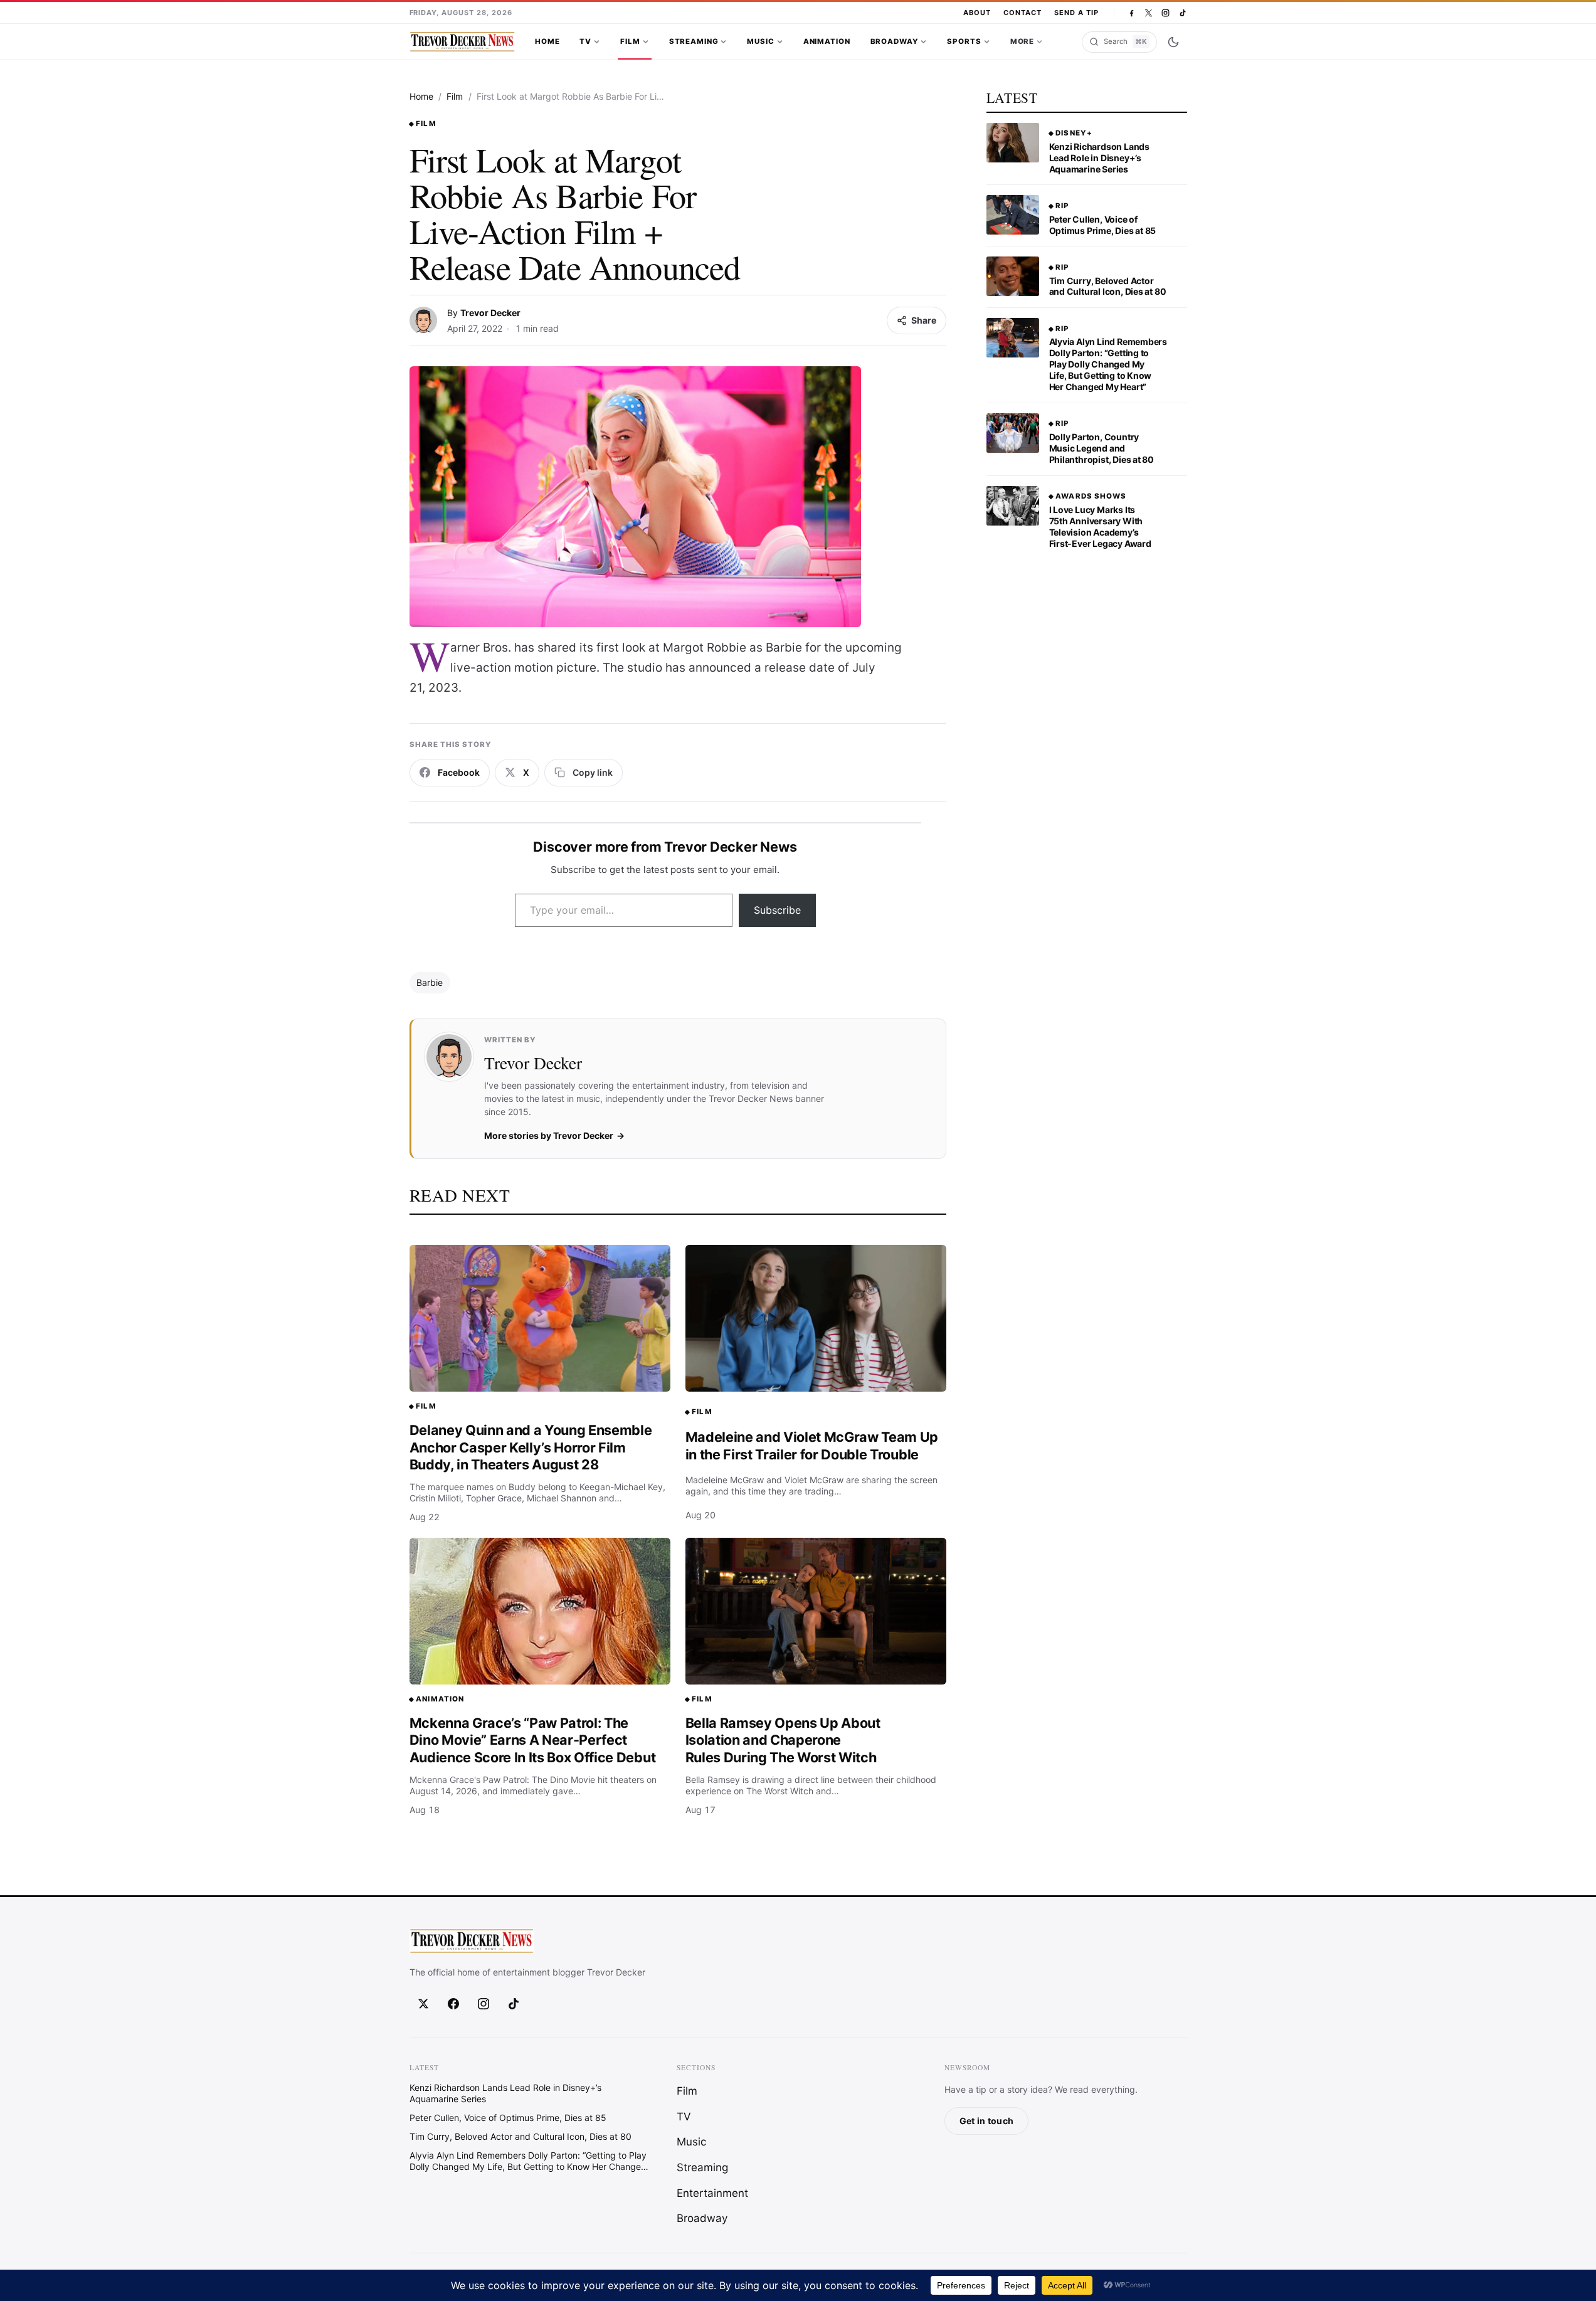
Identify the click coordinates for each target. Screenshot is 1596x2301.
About (977, 13)
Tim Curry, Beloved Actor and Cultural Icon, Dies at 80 (1108, 286)
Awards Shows (1091, 496)
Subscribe (777, 910)
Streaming (694, 41)
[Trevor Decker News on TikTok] (1182, 13)
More (1022, 41)
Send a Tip (1076, 13)
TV (585, 41)
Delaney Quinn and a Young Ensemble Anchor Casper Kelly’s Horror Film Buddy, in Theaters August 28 (531, 1447)
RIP (1062, 206)
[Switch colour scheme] (1173, 42)
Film (630, 41)
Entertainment (712, 2193)
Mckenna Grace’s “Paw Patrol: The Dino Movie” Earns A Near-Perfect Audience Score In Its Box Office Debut (533, 1740)
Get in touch (986, 2121)
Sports (964, 41)
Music (760, 41)
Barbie (430, 982)
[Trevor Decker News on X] (1149, 13)
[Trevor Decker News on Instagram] (1165, 13)
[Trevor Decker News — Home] (462, 42)
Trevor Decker (490, 313)
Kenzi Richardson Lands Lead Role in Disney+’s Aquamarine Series (1099, 158)
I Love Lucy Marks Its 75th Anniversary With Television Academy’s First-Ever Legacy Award (1100, 526)
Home (547, 41)
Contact (1023, 13)
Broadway (895, 41)
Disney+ (1074, 133)
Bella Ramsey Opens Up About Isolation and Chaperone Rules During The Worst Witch (783, 1740)
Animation (827, 41)
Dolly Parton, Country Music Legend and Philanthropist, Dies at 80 (1102, 448)
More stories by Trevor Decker (549, 1135)
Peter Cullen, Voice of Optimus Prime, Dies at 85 (1103, 225)
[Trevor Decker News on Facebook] (1132, 13)
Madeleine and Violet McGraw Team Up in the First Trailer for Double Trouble (812, 1446)
